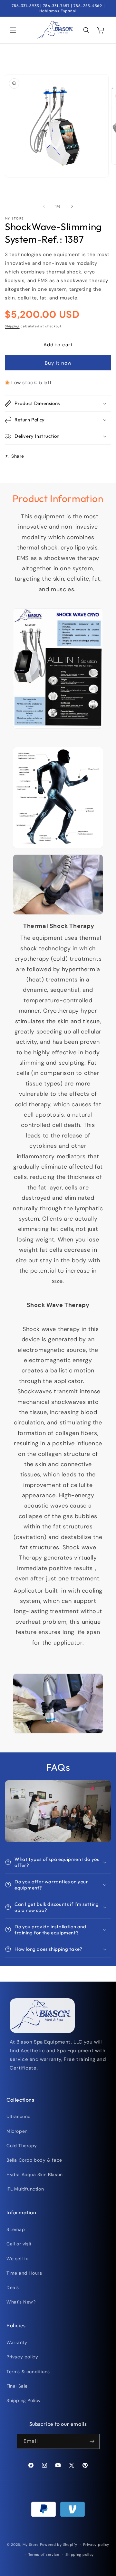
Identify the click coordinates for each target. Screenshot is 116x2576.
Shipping (12, 326)
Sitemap (16, 2229)
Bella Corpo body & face (34, 2160)
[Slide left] (44, 206)
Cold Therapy (22, 2146)
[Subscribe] (92, 2441)
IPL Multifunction (25, 2189)
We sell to (18, 2259)
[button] (13, 30)
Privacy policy (22, 2357)
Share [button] (18, 456)
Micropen (17, 2131)
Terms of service (44, 2554)
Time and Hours (24, 2273)
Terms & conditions (28, 2372)
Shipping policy (80, 2554)
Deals (13, 2287)
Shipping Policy (24, 2400)
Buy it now (58, 363)
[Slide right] (72, 206)
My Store (31, 2545)
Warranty (17, 2342)
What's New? (21, 2302)
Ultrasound (19, 2116)
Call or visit (19, 2244)
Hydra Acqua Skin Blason (35, 2174)
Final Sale (17, 2386)
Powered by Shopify (59, 2545)
